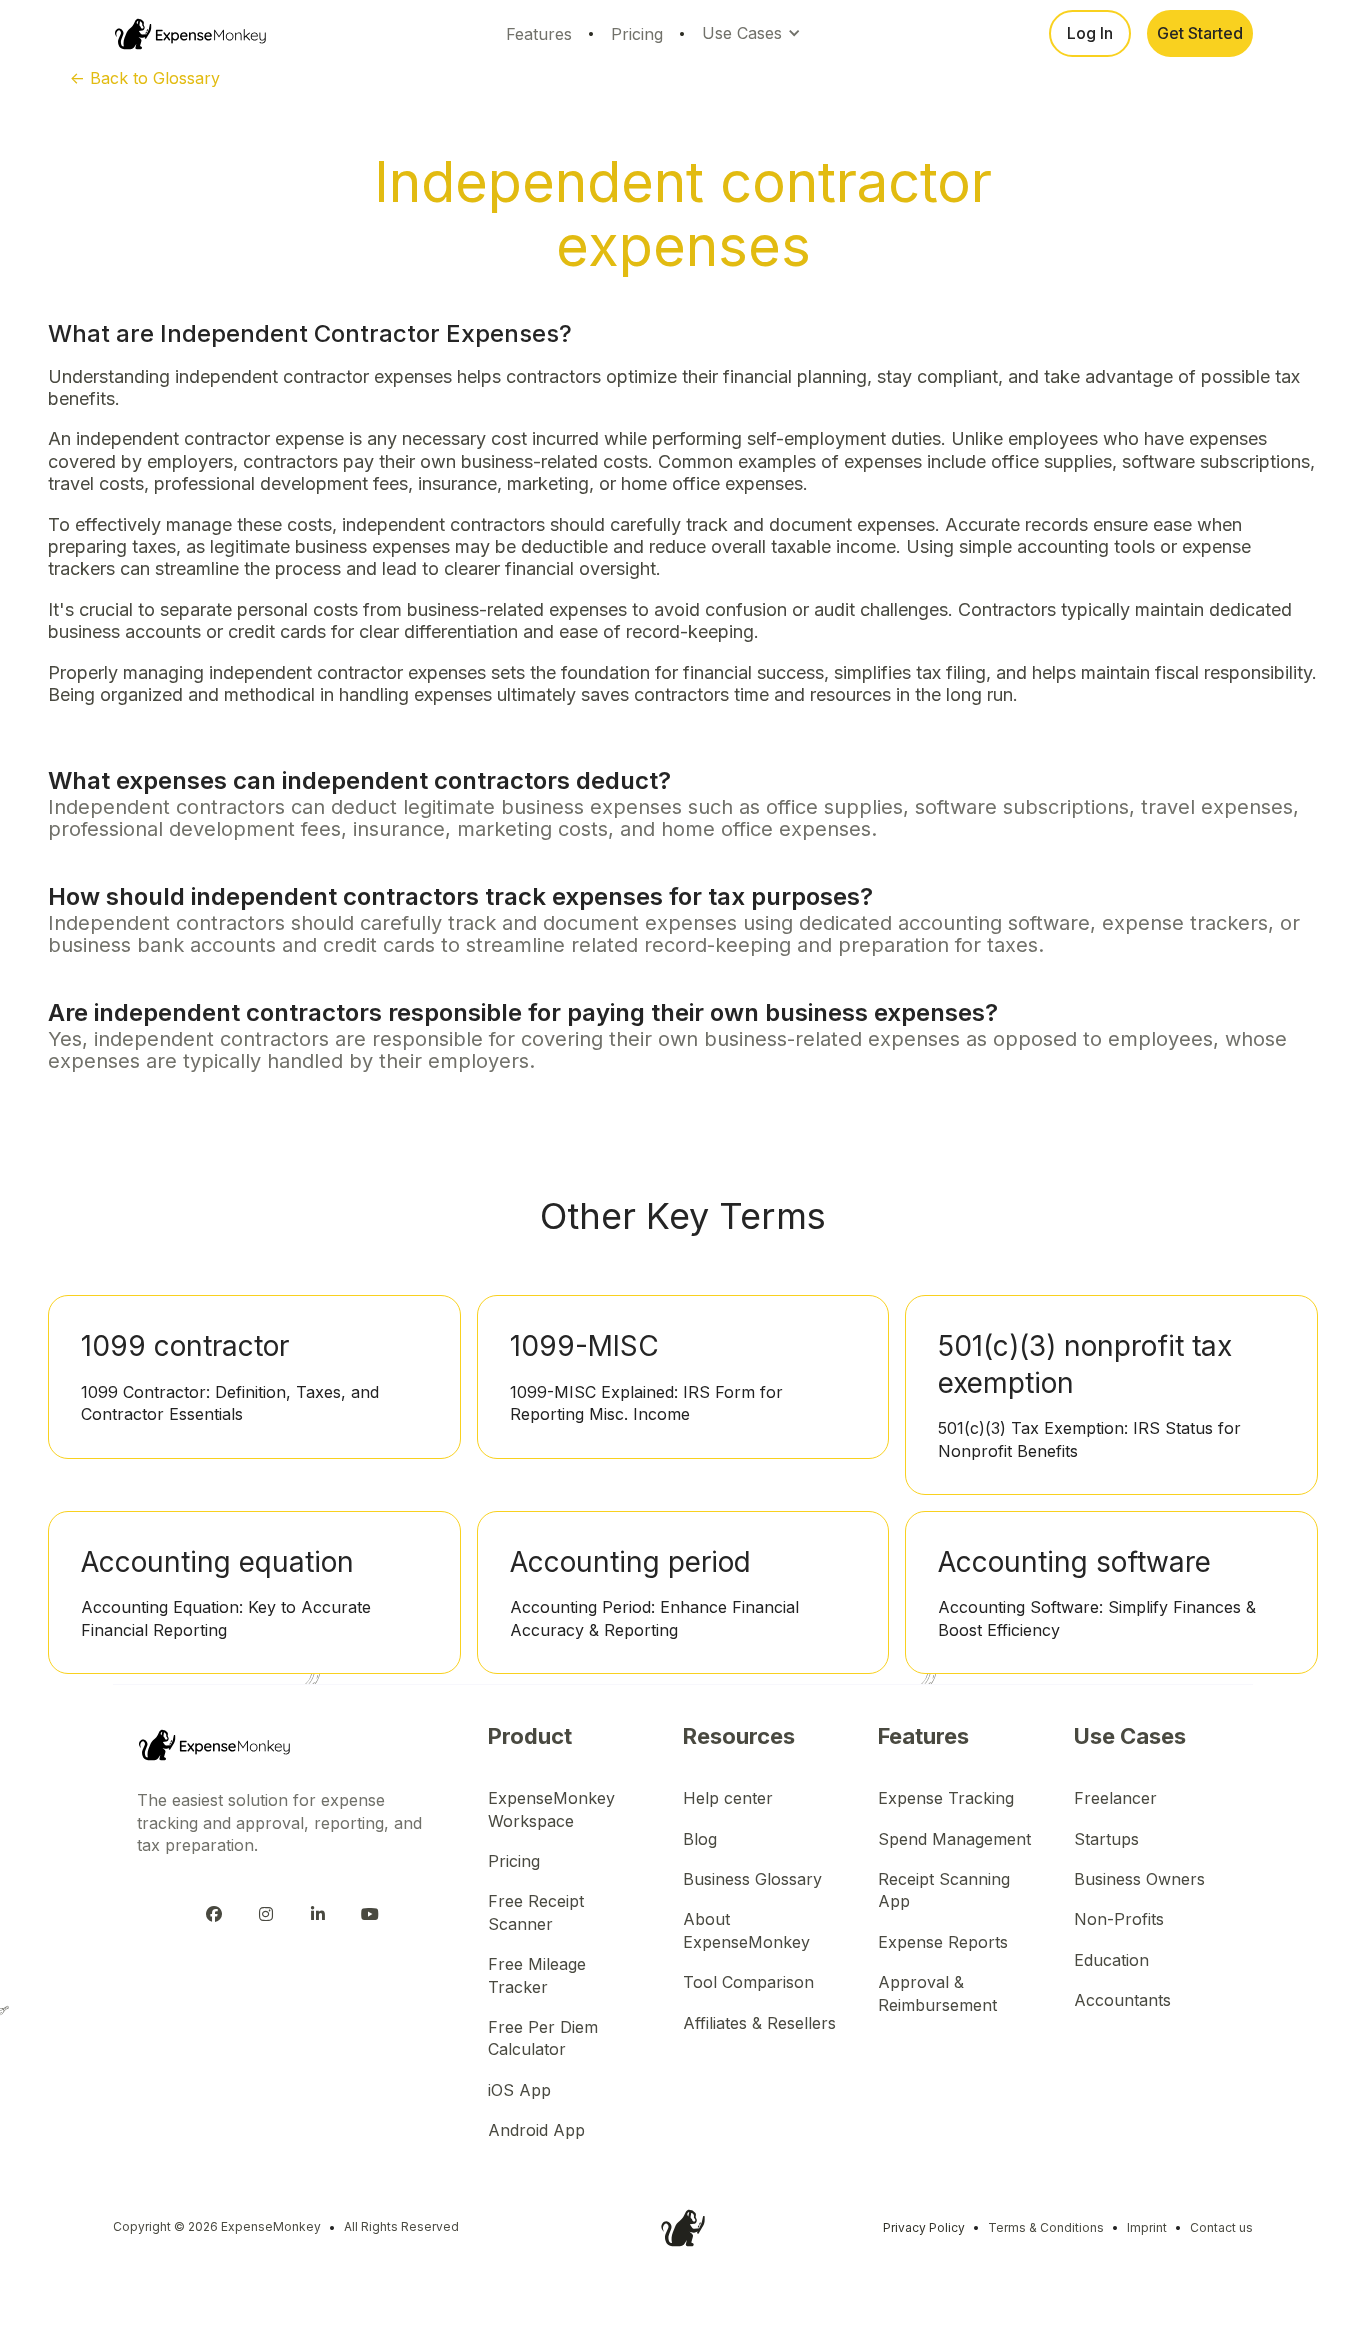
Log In (1090, 33)
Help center (728, 1798)
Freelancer (1115, 1798)
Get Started (1200, 33)
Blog (700, 1839)
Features (539, 34)
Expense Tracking (946, 1798)
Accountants (1122, 2000)
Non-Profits (1119, 1919)
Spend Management (954, 1839)
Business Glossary (752, 1879)
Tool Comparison (748, 1982)
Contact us (1221, 2227)
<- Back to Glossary (145, 78)
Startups (1106, 1839)
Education (1111, 1960)
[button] (754, 33)
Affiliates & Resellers (759, 2023)
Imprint (1147, 2227)
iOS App (519, 2090)
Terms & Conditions (1046, 2227)
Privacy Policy (924, 2227)
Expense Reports (943, 1942)
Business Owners (1139, 1879)
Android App (536, 2130)
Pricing (637, 34)
